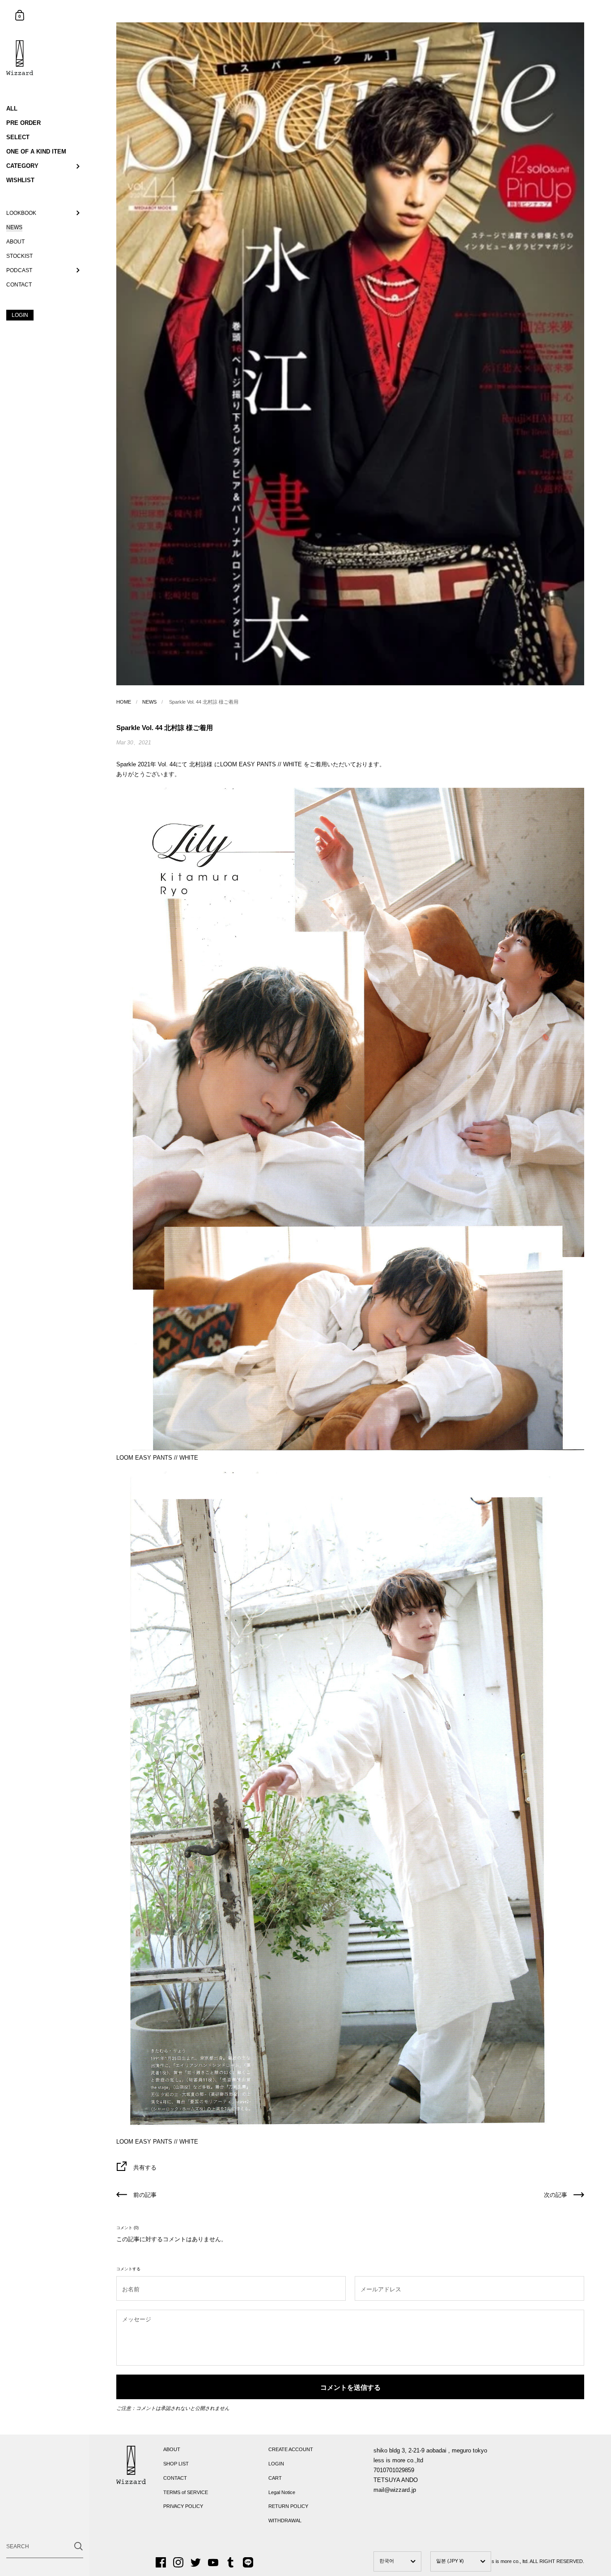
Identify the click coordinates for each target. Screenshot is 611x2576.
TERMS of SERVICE (186, 2492)
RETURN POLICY (288, 2506)
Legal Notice (282, 2492)
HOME (124, 702)
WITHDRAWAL (285, 2520)
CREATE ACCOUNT (291, 2449)
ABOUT (172, 2449)
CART (275, 2478)
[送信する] (78, 2546)
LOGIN (276, 2464)
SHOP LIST (176, 2464)
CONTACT (175, 2478)
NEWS (149, 702)
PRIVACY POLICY (183, 2506)
